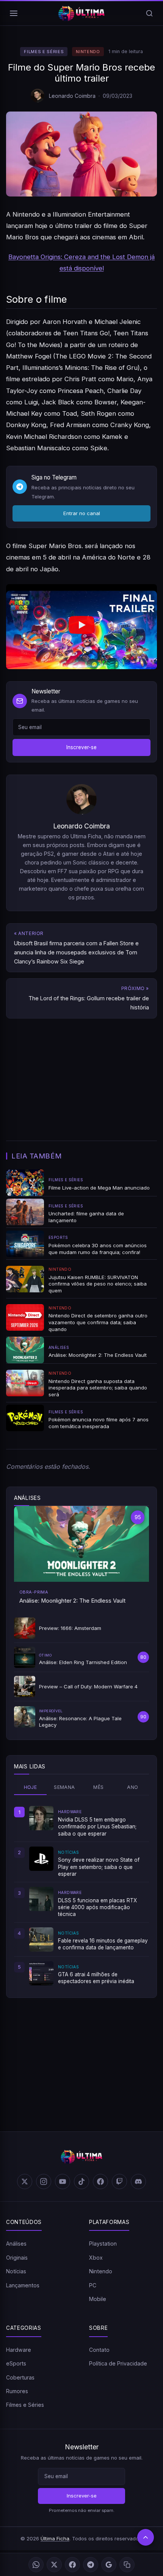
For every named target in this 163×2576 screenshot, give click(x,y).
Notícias (16, 2271)
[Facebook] (72, 2565)
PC (93, 2285)
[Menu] (14, 13)
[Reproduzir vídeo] (81, 626)
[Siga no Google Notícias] (109, 2565)
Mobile (98, 2299)
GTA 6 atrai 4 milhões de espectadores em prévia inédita (96, 1978)
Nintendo (88, 52)
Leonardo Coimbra (72, 96)
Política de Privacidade (118, 2363)
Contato (99, 2350)
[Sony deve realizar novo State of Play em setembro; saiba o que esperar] (41, 1859)
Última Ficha (55, 2538)
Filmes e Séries (44, 52)
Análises (16, 2244)
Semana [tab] (64, 1787)
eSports (16, 2363)
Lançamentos (23, 2285)
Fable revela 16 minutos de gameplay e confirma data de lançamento (103, 1944)
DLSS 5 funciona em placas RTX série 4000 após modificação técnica (97, 1907)
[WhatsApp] (36, 2565)
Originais (17, 2258)
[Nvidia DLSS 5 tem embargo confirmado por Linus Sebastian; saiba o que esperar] (41, 1818)
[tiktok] (81, 2182)
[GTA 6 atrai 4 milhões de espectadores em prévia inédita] (41, 1973)
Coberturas (20, 2377)
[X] (54, 2565)
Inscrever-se (81, 747)
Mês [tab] (98, 1787)
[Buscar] (149, 13)
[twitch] (119, 2182)
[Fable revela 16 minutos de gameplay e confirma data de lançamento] (41, 1939)
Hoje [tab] (31, 1787)
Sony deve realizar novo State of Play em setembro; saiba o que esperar (99, 1867)
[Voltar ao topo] (146, 2537)
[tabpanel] (81, 1895)
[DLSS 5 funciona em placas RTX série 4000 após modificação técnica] (41, 1899)
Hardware (19, 2350)
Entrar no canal (82, 513)
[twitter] (25, 2182)
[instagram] (44, 2182)
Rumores (17, 2391)
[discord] (138, 2182)
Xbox (96, 2258)
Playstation (103, 2244)
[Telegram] (91, 2565)
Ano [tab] (132, 1787)
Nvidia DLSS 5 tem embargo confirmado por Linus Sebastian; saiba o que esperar (97, 1827)
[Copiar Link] (127, 2565)
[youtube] (63, 2182)
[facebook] (100, 2182)
